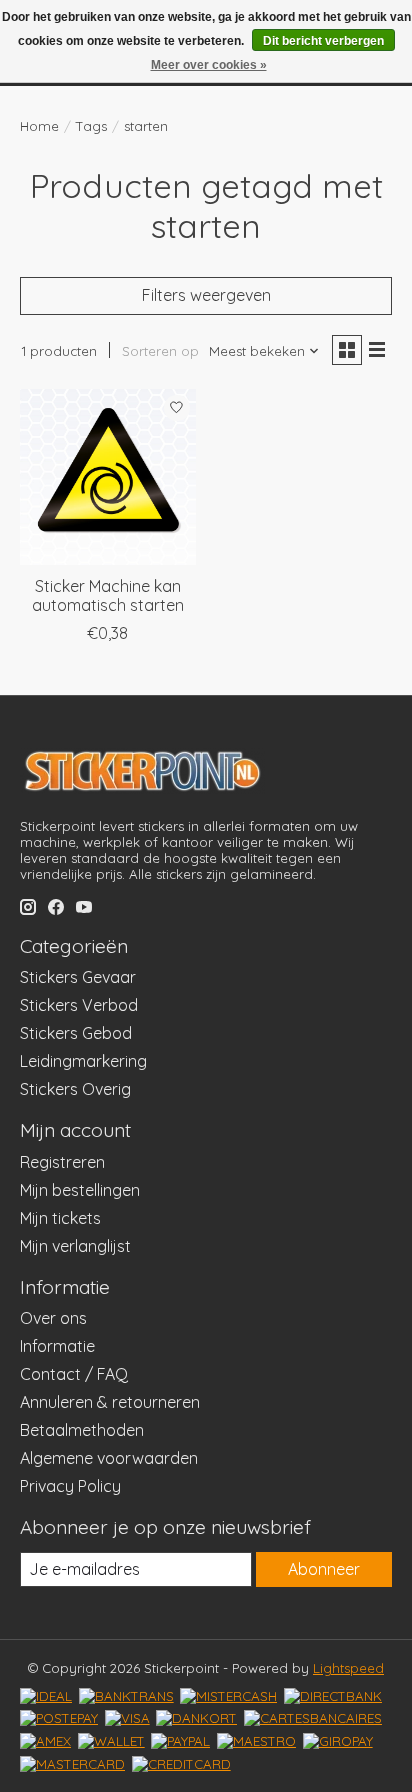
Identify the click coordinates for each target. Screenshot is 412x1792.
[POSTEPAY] (59, 1718)
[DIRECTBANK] (333, 1696)
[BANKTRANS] (126, 1696)
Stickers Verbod (79, 1005)
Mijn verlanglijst (75, 1246)
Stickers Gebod (76, 1033)
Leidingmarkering (83, 1061)
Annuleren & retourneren (110, 1402)
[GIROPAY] (338, 1741)
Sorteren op (160, 351)
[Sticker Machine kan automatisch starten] (108, 477)
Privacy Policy (70, 1486)
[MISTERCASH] (228, 1696)
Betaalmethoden (82, 1430)
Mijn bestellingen (80, 1190)
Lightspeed (348, 1668)
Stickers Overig (75, 1089)
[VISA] (127, 1718)
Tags (91, 126)
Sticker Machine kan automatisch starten (108, 595)
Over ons (53, 1318)
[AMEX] (45, 1741)
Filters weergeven (206, 295)
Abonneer (324, 1569)
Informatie (57, 1346)
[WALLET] (111, 1741)
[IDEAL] (46, 1696)
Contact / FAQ (74, 1374)
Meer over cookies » (209, 65)
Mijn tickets (60, 1218)
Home (39, 126)
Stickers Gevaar (78, 977)
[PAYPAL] (180, 1741)
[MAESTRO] (256, 1741)
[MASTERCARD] (72, 1764)
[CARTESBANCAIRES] (313, 1718)
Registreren (62, 1162)
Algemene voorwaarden (109, 1458)
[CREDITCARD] (181, 1764)
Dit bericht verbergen (323, 41)
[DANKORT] (196, 1718)
